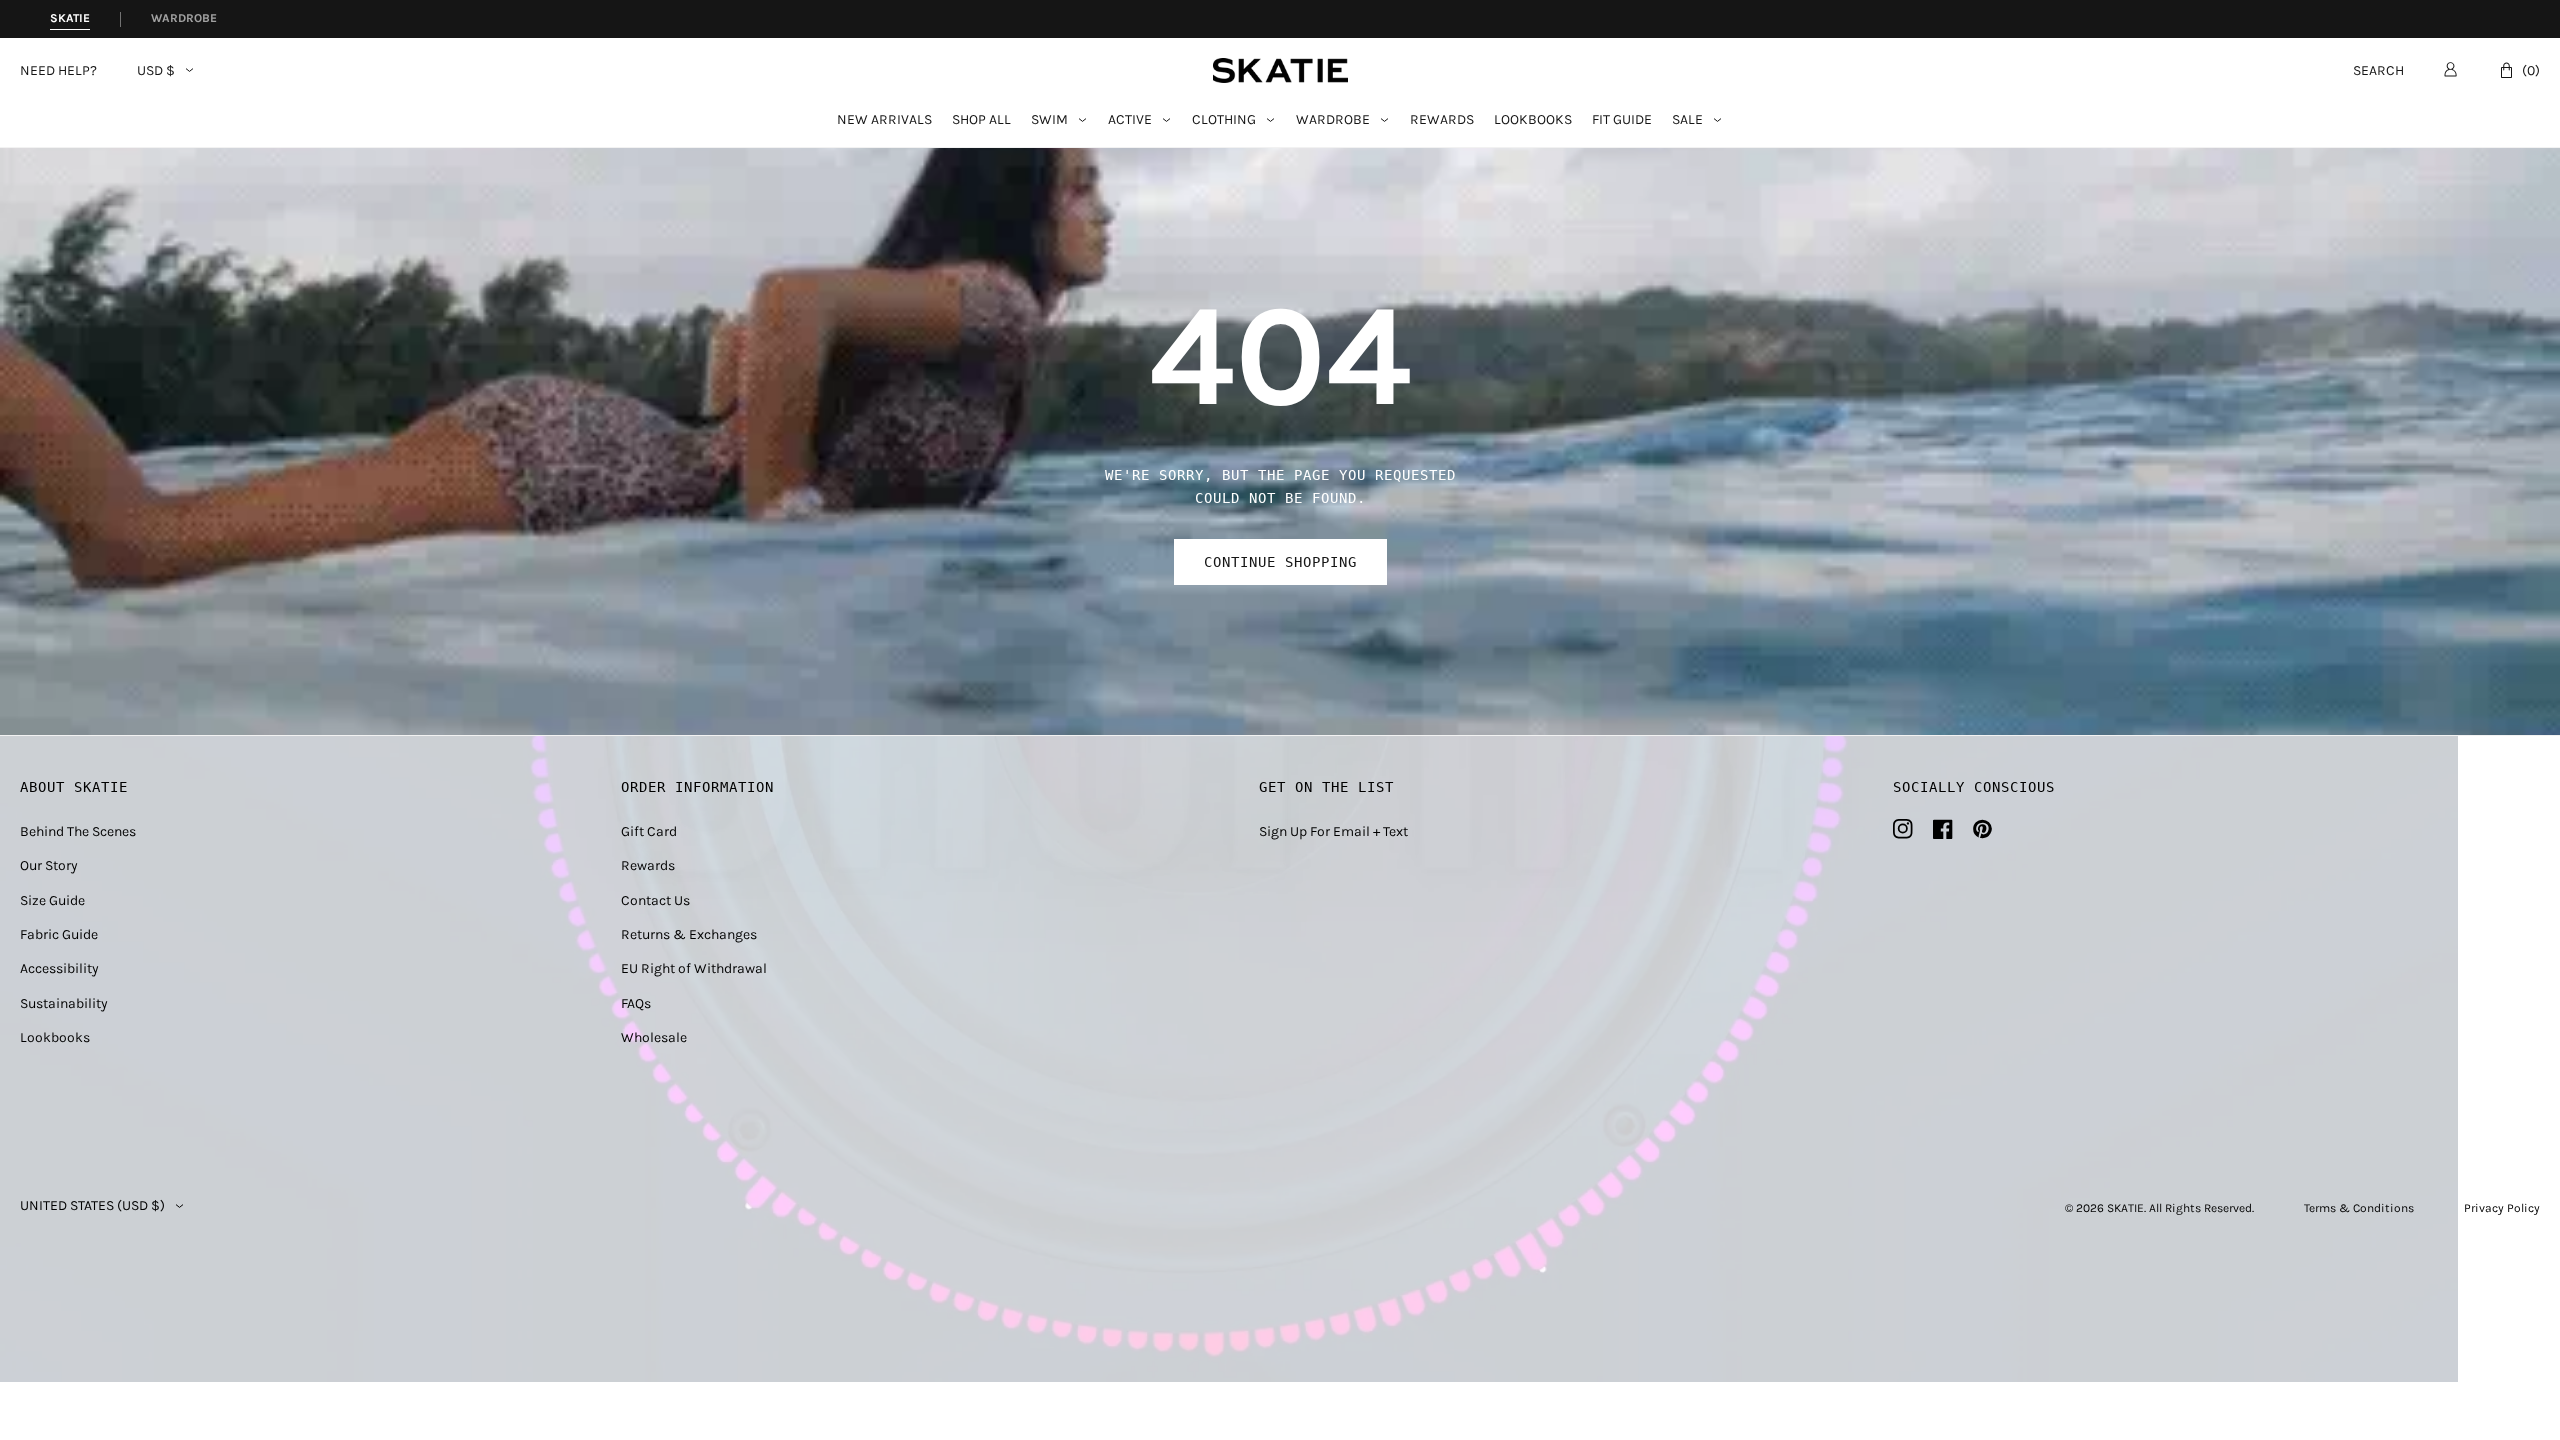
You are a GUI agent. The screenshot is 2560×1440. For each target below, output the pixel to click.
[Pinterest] (1982, 829)
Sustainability (64, 1003)
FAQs (636, 1003)
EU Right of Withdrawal (694, 968)
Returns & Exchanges (689, 934)
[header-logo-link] (1280, 70)
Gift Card (649, 831)
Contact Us (655, 900)
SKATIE (2125, 1208)
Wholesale (654, 1037)
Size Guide (52, 900)
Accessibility (59, 968)
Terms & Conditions (2359, 1208)
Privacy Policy (2502, 1208)
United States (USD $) (92, 1206)
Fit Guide (1622, 120)
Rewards (1442, 120)
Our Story (49, 865)
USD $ (156, 71)
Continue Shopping (1280, 562)
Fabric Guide (59, 934)
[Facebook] (1943, 829)
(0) (2531, 70)
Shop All (981, 120)
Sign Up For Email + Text (1333, 831)
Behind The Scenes (78, 831)
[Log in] (2450, 69)
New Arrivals (884, 120)
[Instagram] (1903, 829)
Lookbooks (1533, 120)
